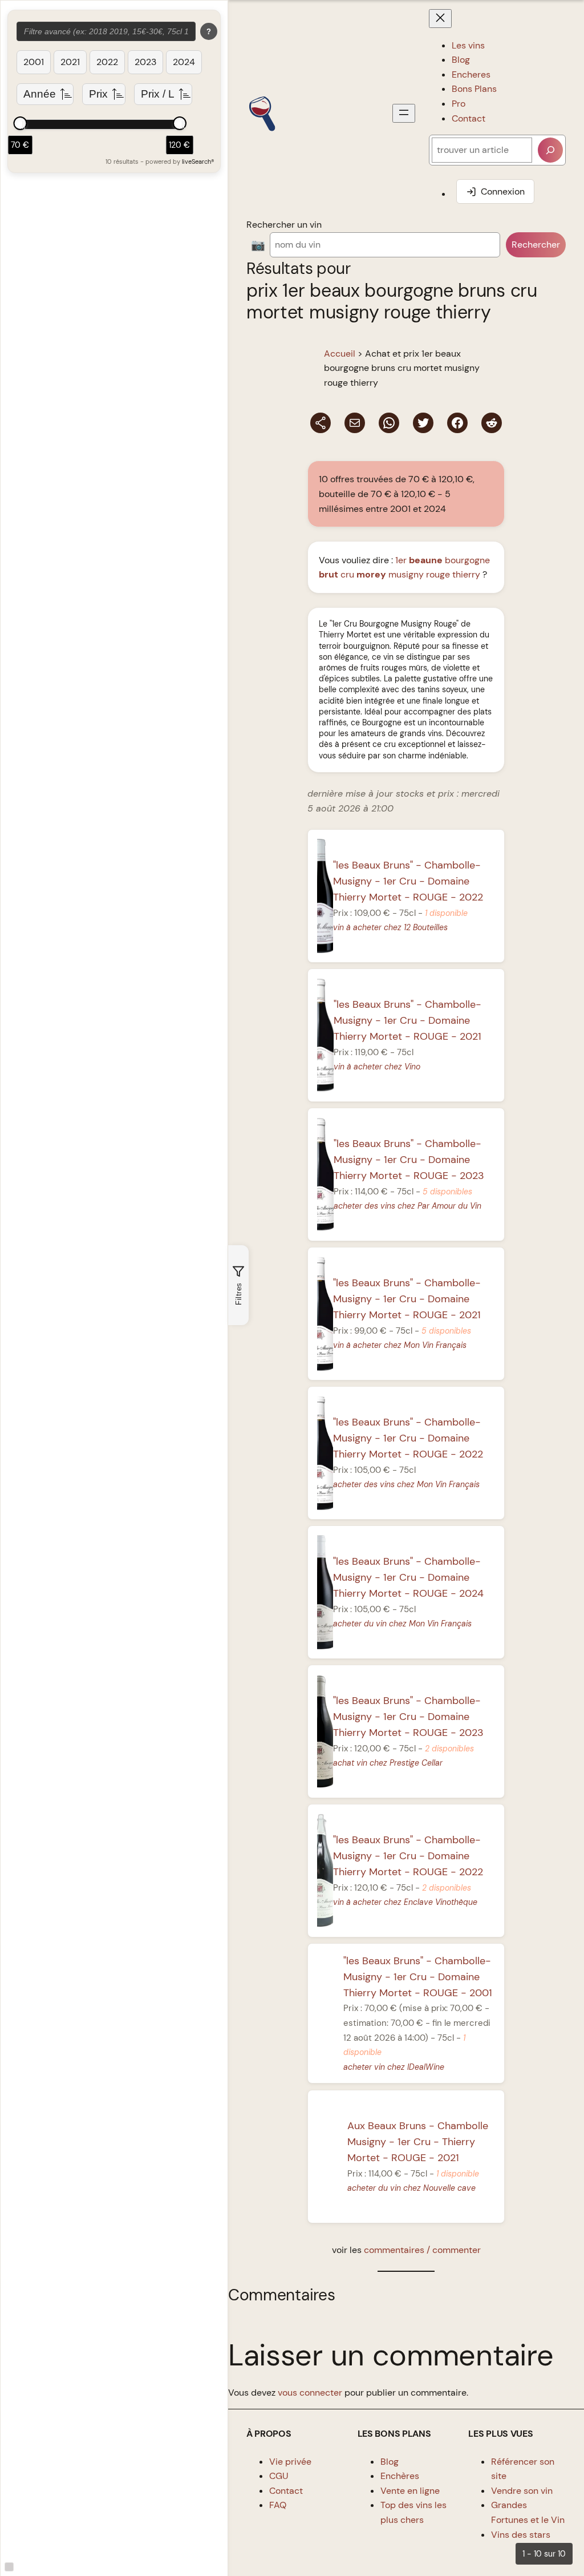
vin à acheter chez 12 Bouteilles (390, 927)
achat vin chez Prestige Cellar (388, 1763)
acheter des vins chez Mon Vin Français (406, 1484)
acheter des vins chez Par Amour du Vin (407, 1206)
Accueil (340, 354)
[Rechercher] (550, 150)
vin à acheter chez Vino (377, 1067)
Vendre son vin (522, 2491)
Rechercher (536, 245)
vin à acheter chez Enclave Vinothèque (405, 1902)
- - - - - (408, 881)
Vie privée (290, 2462)
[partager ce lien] (321, 423)
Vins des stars (521, 2535)
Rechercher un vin (284, 225)
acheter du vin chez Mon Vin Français (402, 1624)
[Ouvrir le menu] (404, 113)
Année (40, 94)
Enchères (400, 2476)
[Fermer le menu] (440, 19)
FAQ (278, 2505)
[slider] (20, 123)
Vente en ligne (410, 2491)
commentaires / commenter (422, 2250)
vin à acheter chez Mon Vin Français (400, 1345)
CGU (279, 2476)
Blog (390, 2462)
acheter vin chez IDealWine (394, 2067)
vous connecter (310, 2393)
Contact (286, 2491)
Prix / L (158, 94)
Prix (98, 94)
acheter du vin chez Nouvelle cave (412, 2188)
